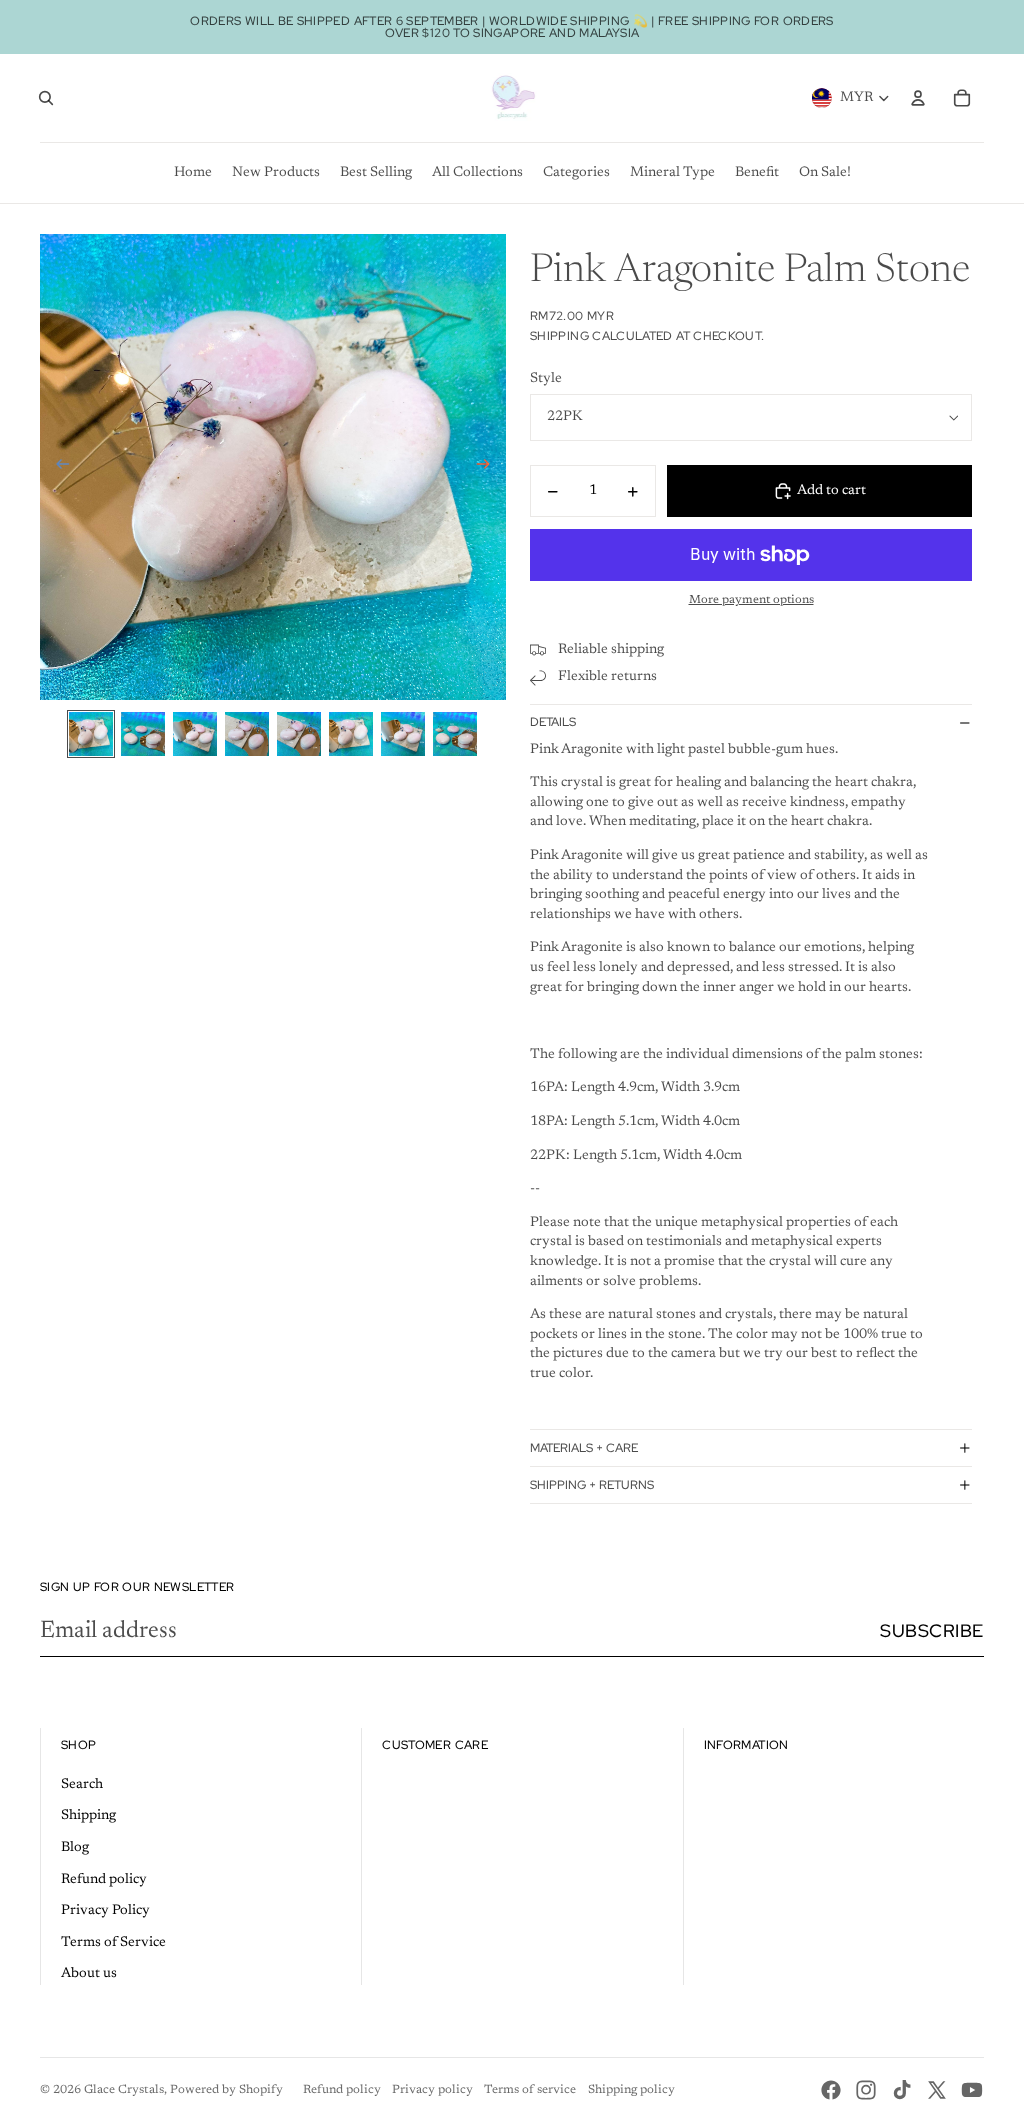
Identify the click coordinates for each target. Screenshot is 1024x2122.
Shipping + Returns (592, 1485)
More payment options (751, 600)
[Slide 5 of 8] (299, 734)
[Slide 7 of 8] (403, 734)
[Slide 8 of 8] (455, 734)
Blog (75, 1848)
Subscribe (932, 1630)
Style (546, 379)
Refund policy (104, 1880)
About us (89, 1974)
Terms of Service (113, 1943)
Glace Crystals (124, 2090)
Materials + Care (584, 1448)
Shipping (88, 1816)
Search (82, 1785)
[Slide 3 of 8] (195, 734)
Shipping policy (631, 2090)
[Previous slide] (56, 467)
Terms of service (530, 2090)
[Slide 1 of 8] (91, 734)
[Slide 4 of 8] (247, 734)
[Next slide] (489, 467)
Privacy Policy (105, 1911)
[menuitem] (193, 173)
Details (553, 722)
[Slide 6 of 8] (351, 734)
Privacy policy (432, 2090)
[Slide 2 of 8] (143, 734)
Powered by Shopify (226, 2090)
